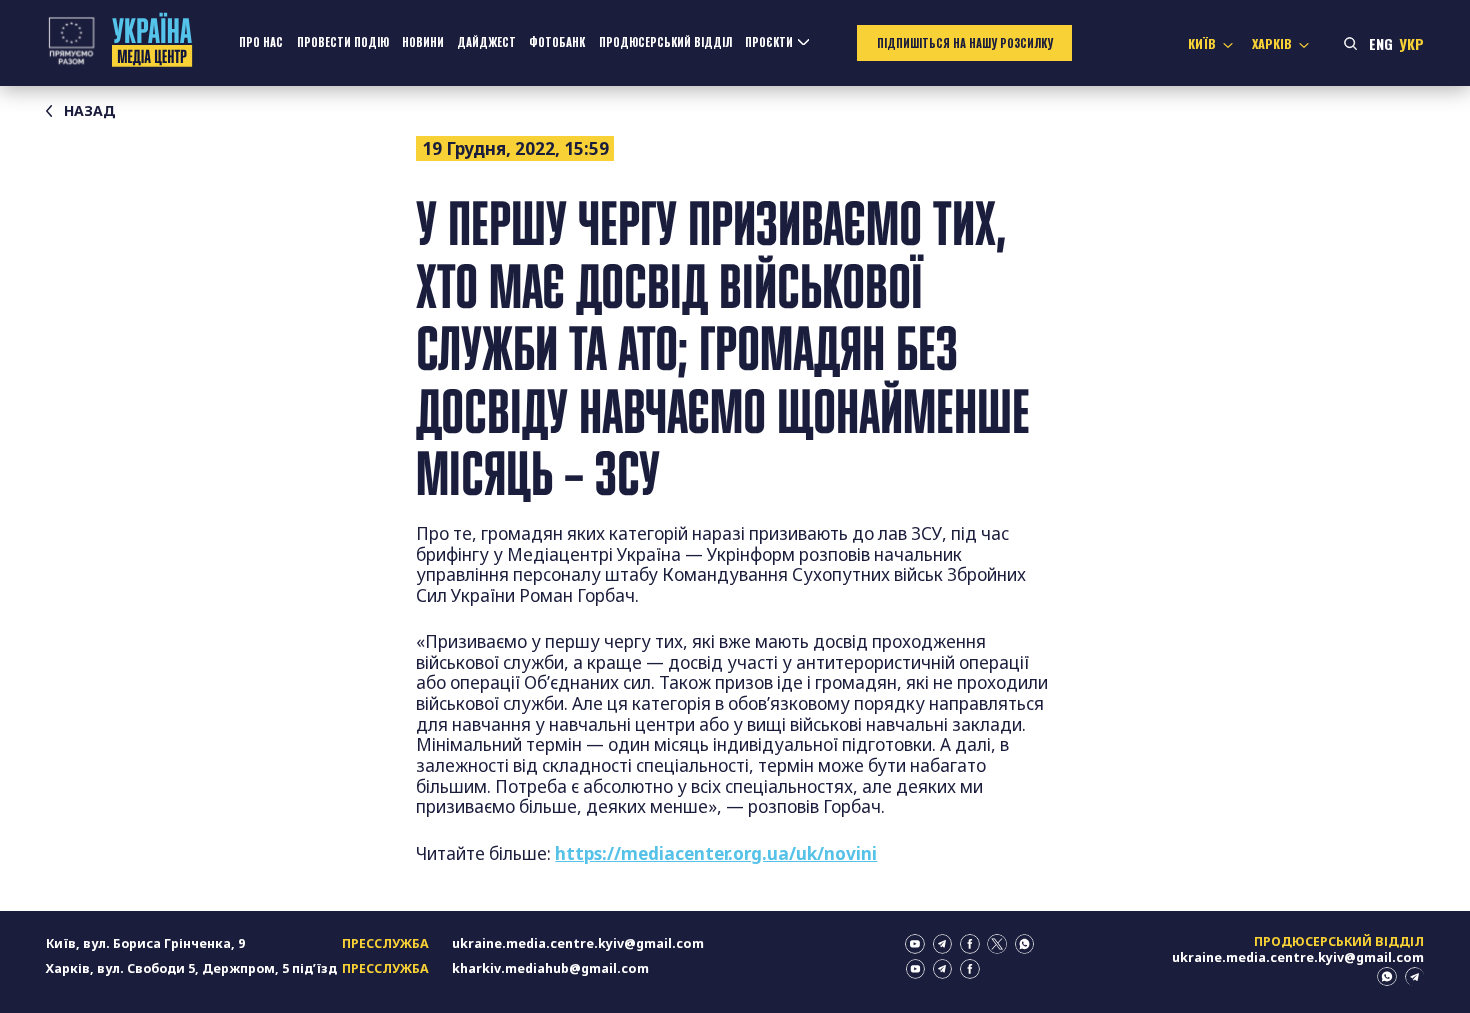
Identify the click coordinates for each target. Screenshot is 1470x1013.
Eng (1381, 43)
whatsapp (1025, 944)
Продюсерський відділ (665, 42)
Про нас (261, 42)
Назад (90, 111)
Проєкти (769, 42)
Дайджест (486, 42)
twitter (997, 944)
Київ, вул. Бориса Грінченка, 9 (145, 943)
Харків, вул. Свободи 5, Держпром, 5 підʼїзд (191, 968)
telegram (943, 944)
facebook (970, 944)
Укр (1411, 43)
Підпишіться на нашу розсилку (965, 43)
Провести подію (343, 42)
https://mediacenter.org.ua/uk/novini (716, 853)
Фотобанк (557, 42)
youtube (915, 944)
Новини (423, 42)
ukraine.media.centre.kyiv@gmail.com (578, 943)
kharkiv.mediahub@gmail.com (550, 968)
